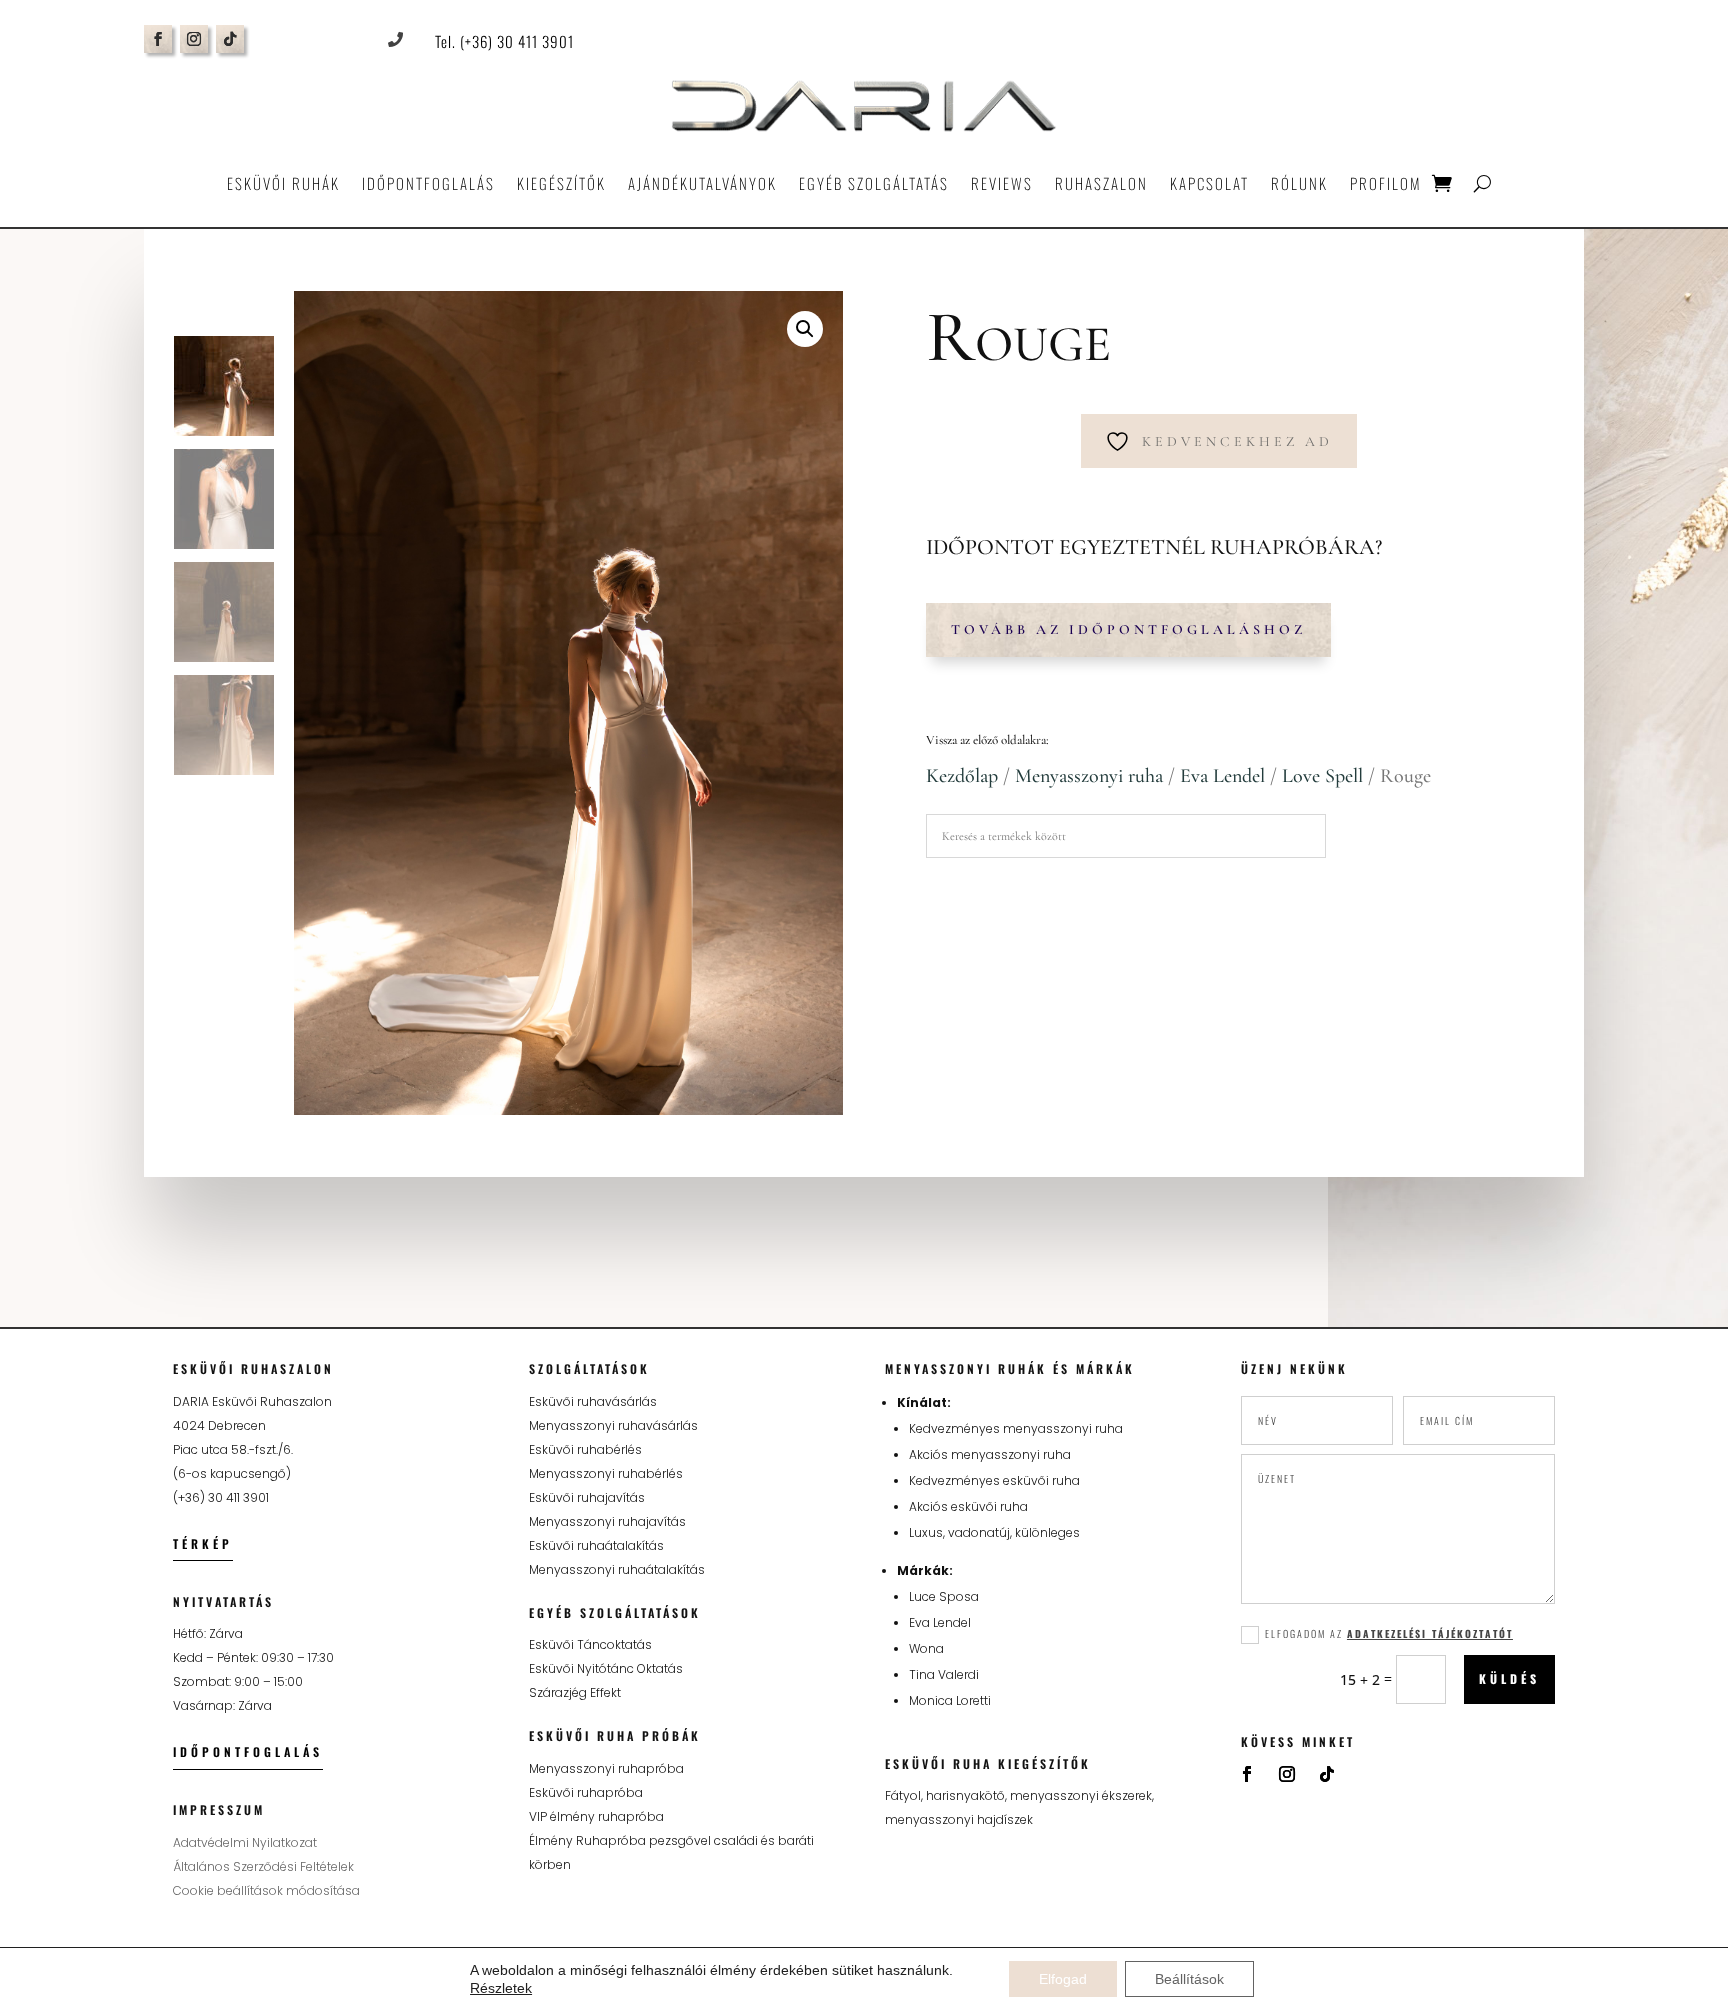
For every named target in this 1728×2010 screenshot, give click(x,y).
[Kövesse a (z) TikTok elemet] (230, 39)
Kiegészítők (561, 183)
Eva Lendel (1222, 776)
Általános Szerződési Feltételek (263, 1866)
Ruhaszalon (1101, 183)
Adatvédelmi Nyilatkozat (245, 1842)
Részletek (501, 1988)
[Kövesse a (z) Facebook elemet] (158, 39)
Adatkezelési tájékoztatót (1430, 1633)
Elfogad (1063, 1979)
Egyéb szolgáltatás (874, 183)
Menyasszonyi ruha (1089, 776)
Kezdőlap (962, 776)
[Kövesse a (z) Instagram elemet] (194, 39)
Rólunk (1299, 183)
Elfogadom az (1389, 1633)
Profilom (1385, 183)
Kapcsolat (1209, 183)
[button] (805, 329)
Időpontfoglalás (428, 183)
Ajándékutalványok (702, 183)
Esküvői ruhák (283, 183)
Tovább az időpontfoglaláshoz (1128, 629)
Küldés (1509, 1678)
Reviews (1002, 183)
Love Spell (1322, 776)
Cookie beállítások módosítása (266, 1890)
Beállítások (1189, 1979)
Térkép (203, 1543)
